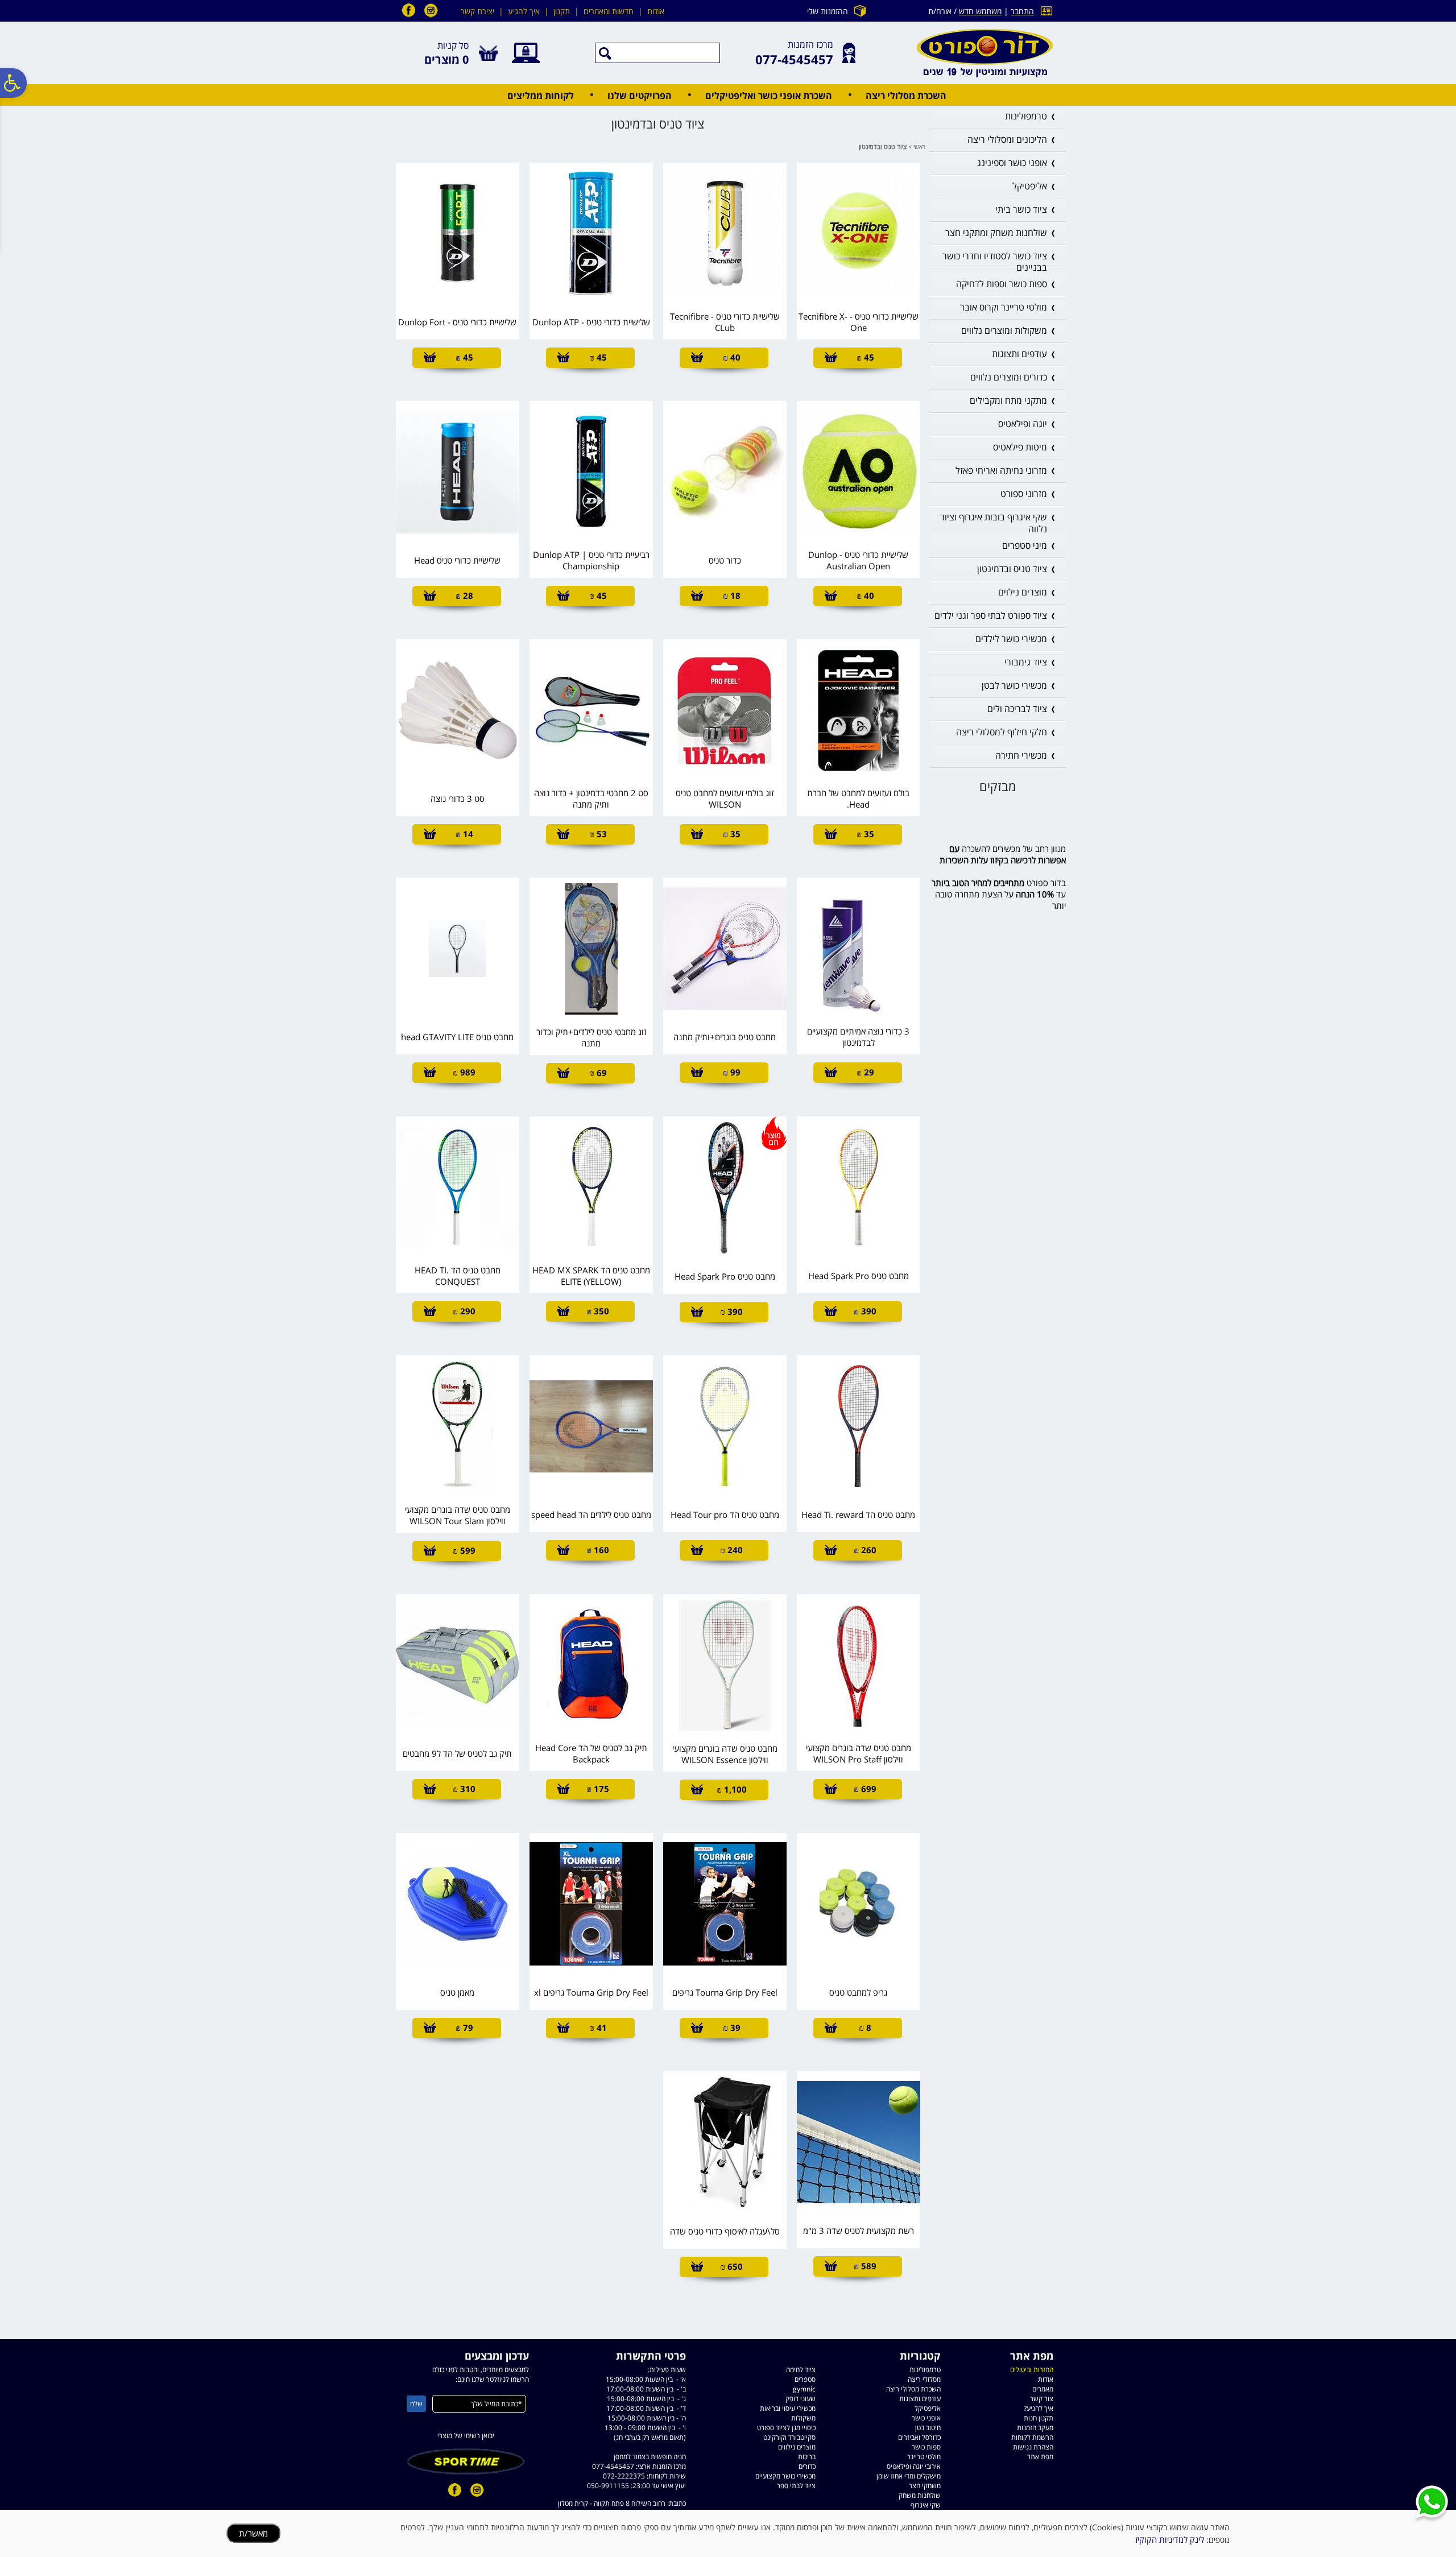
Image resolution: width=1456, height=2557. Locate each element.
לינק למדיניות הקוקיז (1170, 2539)
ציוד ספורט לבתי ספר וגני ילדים (991, 615)
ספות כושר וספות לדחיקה (1002, 284)
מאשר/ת (253, 2533)
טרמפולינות (1026, 116)
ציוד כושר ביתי (1021, 209)
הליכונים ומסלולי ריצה (1007, 139)
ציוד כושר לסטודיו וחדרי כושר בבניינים (995, 262)
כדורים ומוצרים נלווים (1009, 377)
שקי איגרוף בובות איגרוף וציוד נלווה (994, 523)
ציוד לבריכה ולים (1017, 709)
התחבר (1022, 11)
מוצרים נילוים (1023, 592)
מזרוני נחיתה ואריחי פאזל (1001, 470)
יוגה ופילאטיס (1023, 424)
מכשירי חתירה (1021, 755)
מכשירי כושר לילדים (1011, 639)
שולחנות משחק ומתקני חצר (996, 233)
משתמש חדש (980, 11)
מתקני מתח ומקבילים (1008, 400)
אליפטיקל (1030, 186)
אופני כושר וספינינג (1012, 163)
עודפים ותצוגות (1019, 354)
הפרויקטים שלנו (640, 96)
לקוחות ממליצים (541, 96)
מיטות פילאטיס (1020, 447)
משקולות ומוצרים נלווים (1004, 330)
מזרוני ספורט (1024, 494)
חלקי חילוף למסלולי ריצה (1002, 732)
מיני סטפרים (1025, 545)
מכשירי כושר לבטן (1014, 685)
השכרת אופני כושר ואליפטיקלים (769, 96)
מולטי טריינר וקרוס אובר (1004, 307)
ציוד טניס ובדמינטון (1012, 569)
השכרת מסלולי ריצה (906, 96)
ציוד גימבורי (1026, 662)
